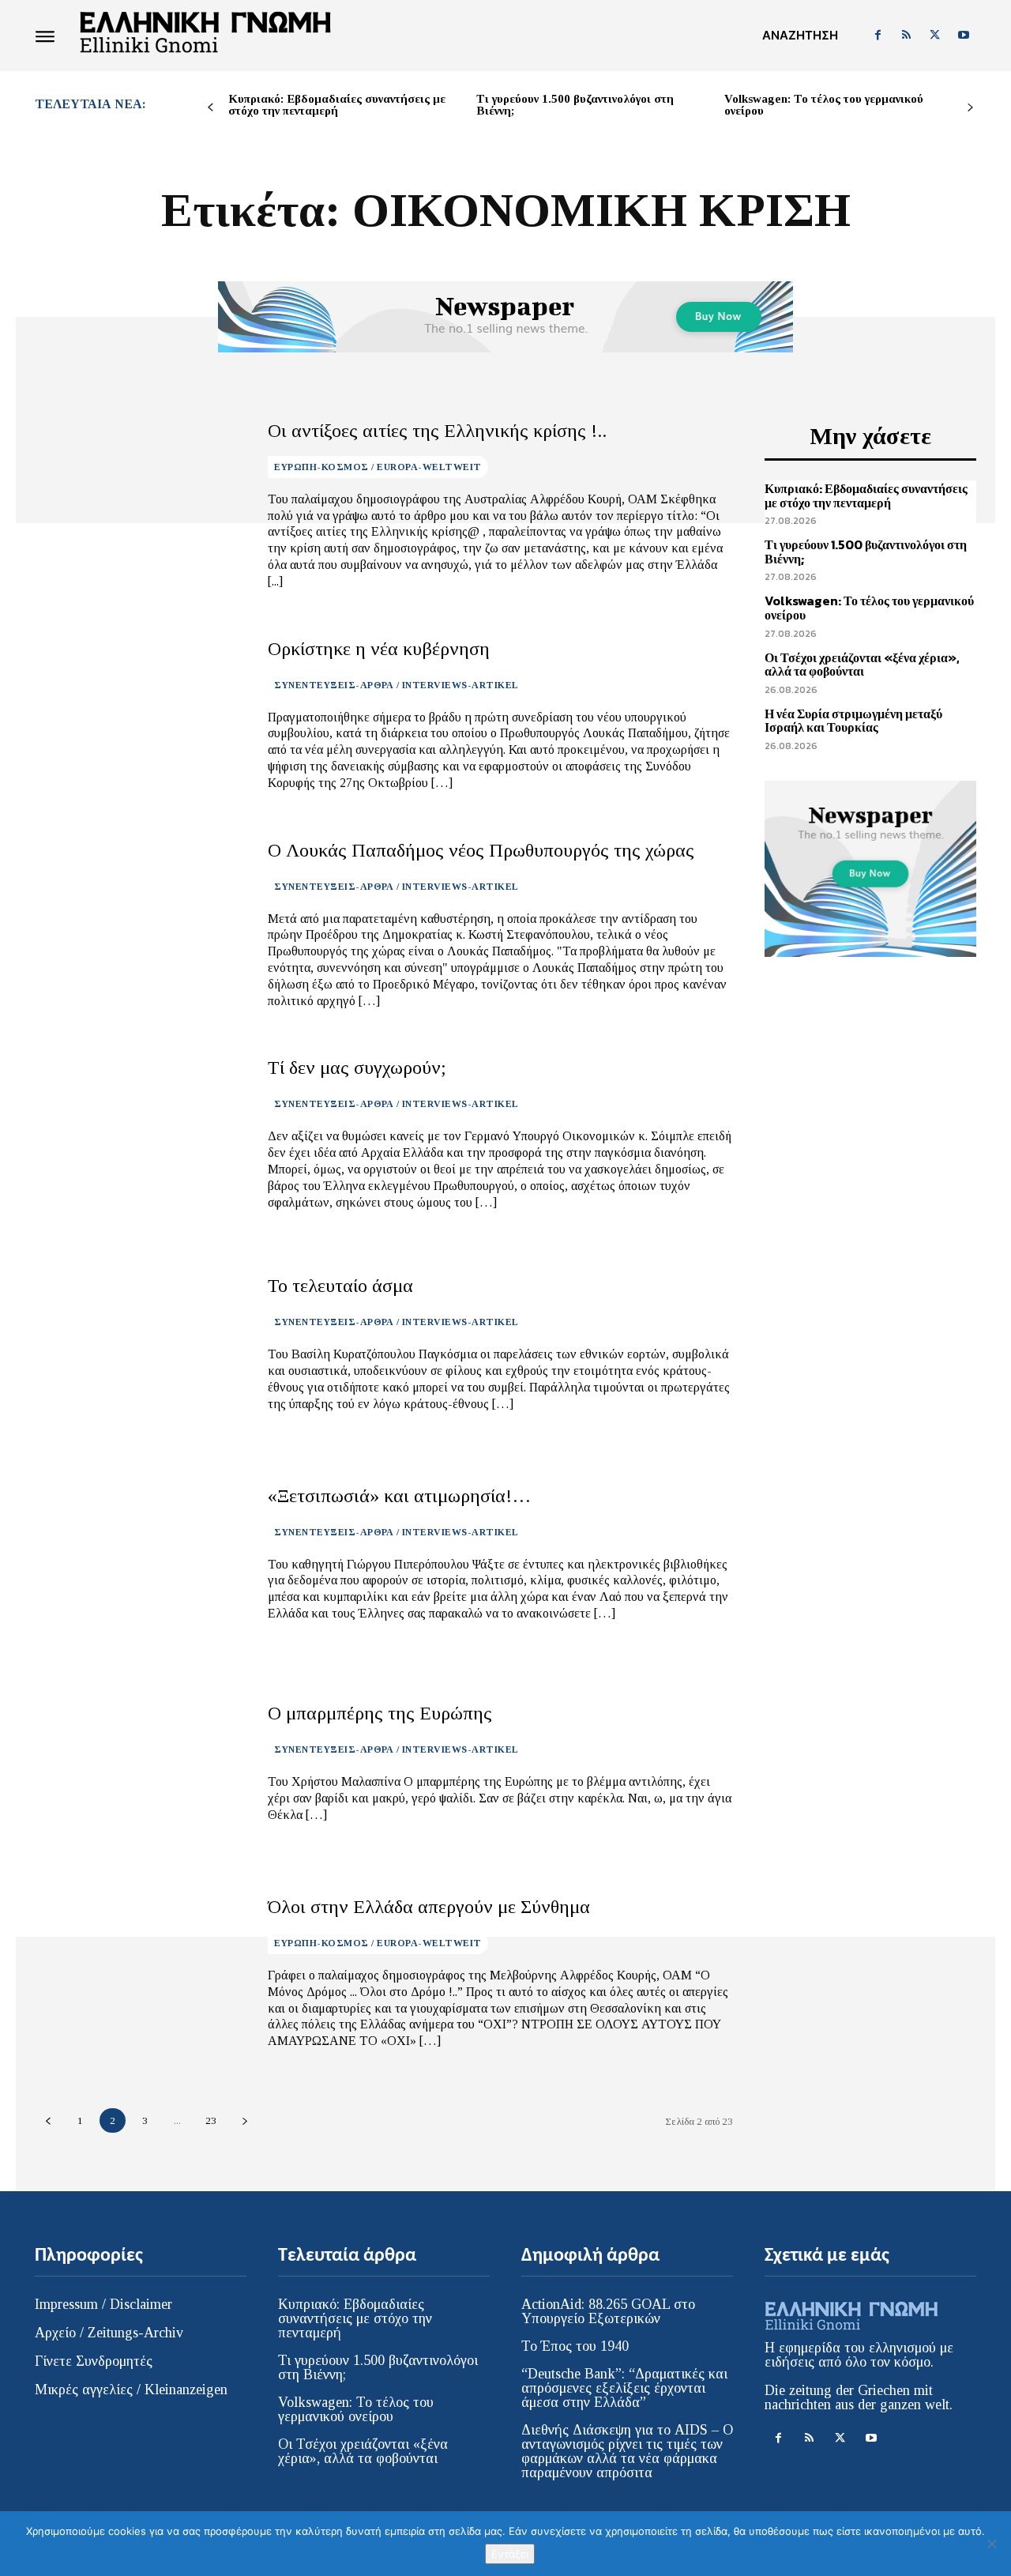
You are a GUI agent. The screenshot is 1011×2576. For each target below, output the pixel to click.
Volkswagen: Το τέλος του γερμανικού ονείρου (824, 105)
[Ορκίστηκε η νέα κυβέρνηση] (139, 715)
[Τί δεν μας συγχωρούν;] (139, 1134)
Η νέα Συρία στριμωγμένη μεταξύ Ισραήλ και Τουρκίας (853, 721)
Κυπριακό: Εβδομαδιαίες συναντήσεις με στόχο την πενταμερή (337, 105)
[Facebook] (878, 36)
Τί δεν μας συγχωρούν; (357, 1068)
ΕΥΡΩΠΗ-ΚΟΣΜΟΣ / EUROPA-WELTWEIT (378, 467)
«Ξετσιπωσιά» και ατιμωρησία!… (399, 1496)
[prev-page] (210, 108)
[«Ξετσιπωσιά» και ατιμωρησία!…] (139, 1554)
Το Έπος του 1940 (575, 2346)
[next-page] (970, 108)
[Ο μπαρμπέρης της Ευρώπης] (139, 1763)
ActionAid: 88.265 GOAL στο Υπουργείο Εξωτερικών (608, 2311)
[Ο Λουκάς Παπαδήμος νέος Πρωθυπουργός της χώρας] (139, 925)
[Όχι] (991, 2544)
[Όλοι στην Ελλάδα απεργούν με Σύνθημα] (139, 1973)
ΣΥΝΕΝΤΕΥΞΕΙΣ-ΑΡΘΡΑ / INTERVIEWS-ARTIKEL (397, 685)
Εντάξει (510, 2554)
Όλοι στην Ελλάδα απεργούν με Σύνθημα (429, 1907)
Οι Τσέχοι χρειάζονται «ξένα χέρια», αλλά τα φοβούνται (862, 665)
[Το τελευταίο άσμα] (139, 1344)
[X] (935, 36)
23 (211, 2120)
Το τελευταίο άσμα (340, 1286)
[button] (800, 36)
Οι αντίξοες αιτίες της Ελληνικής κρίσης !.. (437, 431)
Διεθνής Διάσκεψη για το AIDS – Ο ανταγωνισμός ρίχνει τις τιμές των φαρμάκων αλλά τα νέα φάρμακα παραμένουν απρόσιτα (627, 2451)
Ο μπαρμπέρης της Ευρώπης (380, 1713)
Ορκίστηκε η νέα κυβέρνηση (379, 649)
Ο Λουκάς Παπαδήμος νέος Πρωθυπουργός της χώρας (481, 850)
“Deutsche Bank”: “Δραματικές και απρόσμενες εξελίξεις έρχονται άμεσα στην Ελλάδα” (624, 2388)
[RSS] (906, 36)
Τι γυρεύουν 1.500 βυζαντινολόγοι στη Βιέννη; (575, 105)
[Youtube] (964, 36)
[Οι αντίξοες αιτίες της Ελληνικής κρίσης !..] (139, 505)
